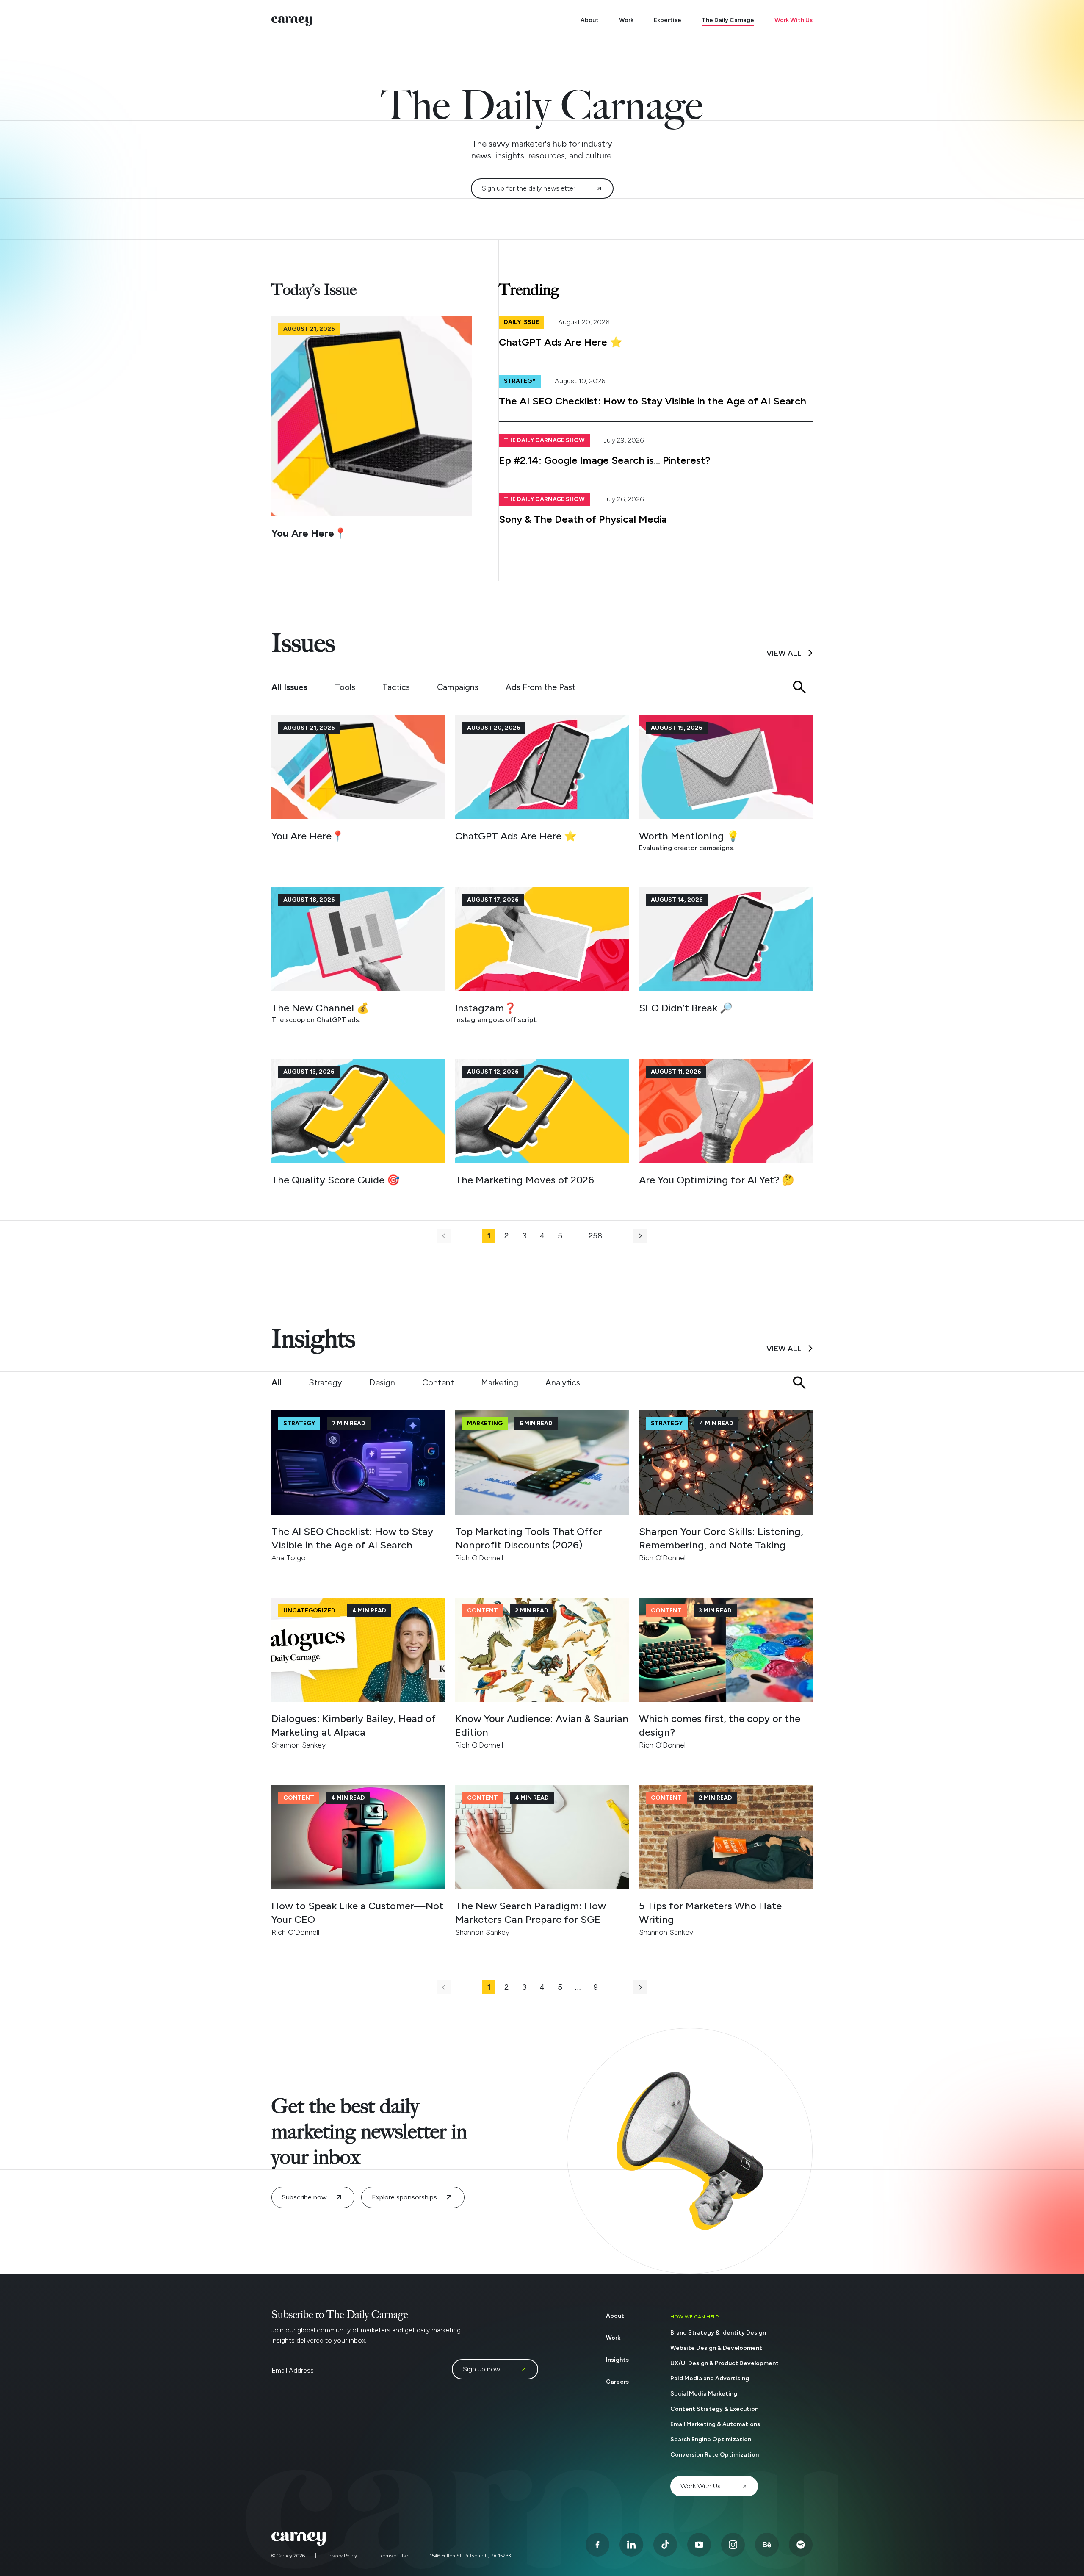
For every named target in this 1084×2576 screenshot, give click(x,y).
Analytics (563, 1382)
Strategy (325, 1382)
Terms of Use (393, 2556)
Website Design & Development (716, 2348)
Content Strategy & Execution (714, 2409)
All (277, 1382)
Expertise (668, 20)
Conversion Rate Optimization (715, 2455)
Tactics (396, 687)
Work (626, 20)
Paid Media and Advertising (710, 2378)
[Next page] (640, 1236)
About (590, 20)
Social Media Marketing (704, 2394)
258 (595, 1236)
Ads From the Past (541, 687)
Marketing (500, 1382)
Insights (617, 2360)
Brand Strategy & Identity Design (718, 2333)
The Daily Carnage (728, 20)
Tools (345, 687)
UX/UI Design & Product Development (725, 2363)
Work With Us (794, 20)
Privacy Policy (342, 2556)
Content (438, 1382)
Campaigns (458, 687)
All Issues (289, 687)
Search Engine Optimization (711, 2439)
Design (382, 1382)
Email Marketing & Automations (715, 2424)
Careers (617, 2382)
